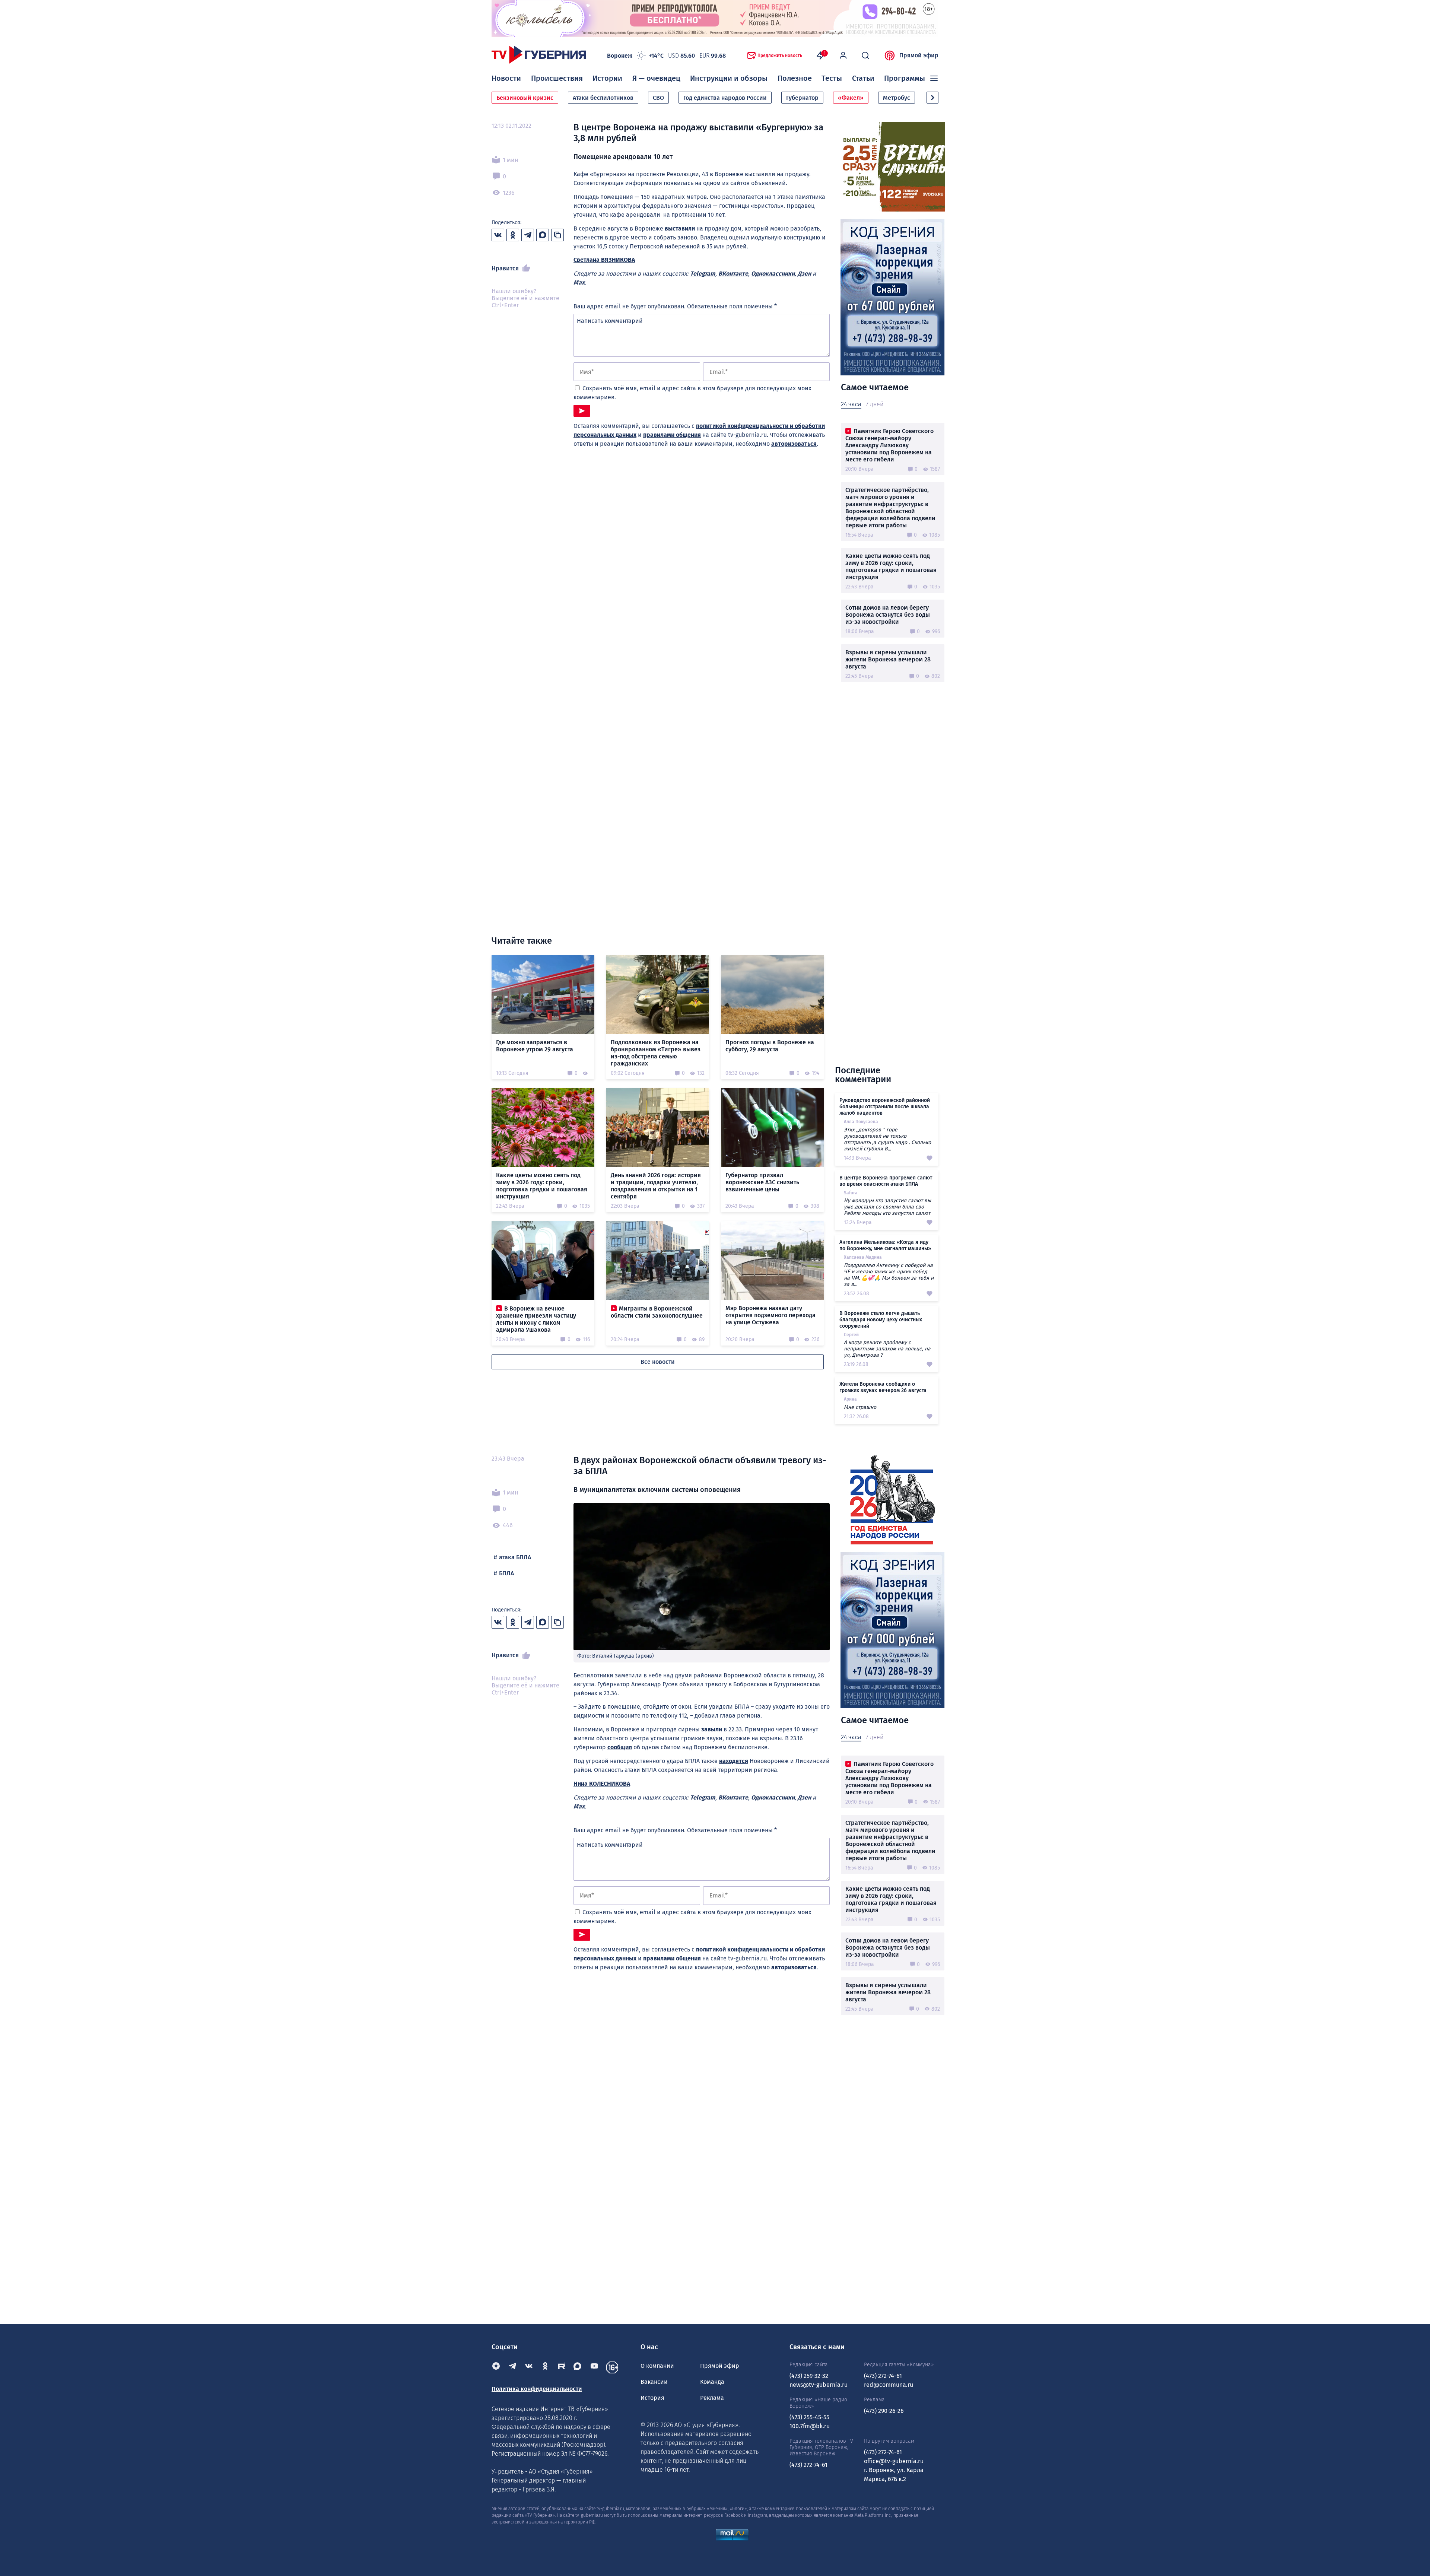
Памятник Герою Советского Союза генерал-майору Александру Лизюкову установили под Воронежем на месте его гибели (889, 445)
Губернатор (802, 98)
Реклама (712, 2398)
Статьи (863, 78)
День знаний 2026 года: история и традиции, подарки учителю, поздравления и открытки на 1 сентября (656, 1186)
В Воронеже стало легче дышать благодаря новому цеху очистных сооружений (881, 1320)
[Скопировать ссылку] (557, 235)
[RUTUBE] (562, 2367)
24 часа (851, 404)
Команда (712, 2382)
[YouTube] (594, 2367)
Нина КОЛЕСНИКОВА (602, 1784)
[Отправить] (582, 411)
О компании (657, 2366)
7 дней (875, 404)
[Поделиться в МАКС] (543, 235)
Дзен (804, 274)
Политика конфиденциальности (537, 2389)
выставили (680, 228)
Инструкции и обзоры (729, 78)
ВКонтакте (733, 274)
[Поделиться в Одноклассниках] (513, 235)
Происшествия (557, 78)
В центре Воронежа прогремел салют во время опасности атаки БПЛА (886, 1181)
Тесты (832, 78)
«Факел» (851, 98)
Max (579, 282)
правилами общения (672, 435)
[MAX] (578, 2367)
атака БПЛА (515, 1557)
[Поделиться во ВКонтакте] (498, 235)
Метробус (897, 98)
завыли (712, 1729)
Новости (506, 78)
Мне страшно (860, 1407)
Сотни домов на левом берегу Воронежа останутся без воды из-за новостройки (888, 615)
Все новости (658, 1362)
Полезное (795, 78)
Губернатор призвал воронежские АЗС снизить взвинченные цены (762, 1182)
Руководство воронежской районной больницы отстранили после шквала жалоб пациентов (885, 1107)
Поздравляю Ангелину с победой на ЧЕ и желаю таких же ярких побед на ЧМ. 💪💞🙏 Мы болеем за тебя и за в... (889, 1275)
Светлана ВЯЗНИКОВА (604, 260)
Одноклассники (773, 274)
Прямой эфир (919, 55)
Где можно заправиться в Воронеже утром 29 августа (535, 1046)
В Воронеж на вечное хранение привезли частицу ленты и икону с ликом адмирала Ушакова (536, 1319)
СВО (658, 98)
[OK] (545, 2367)
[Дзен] (496, 2367)
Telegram (703, 274)
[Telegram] (512, 2367)
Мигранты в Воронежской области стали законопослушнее (657, 1312)
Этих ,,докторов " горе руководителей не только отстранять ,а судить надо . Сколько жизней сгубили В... (887, 1139)
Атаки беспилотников (603, 98)
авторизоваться (794, 444)
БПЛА (506, 1573)
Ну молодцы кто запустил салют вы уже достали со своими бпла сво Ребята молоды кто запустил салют (887, 1207)
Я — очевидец (656, 78)
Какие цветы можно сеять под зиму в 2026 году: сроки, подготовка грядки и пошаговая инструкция (891, 566)
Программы (905, 78)
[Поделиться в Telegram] (528, 235)
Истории (607, 78)
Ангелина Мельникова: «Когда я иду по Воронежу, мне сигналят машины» (885, 1245)
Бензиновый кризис (525, 98)
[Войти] (843, 55)
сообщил (620, 1747)
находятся (734, 1761)
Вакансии (654, 2382)
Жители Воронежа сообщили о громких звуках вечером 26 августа (883, 1387)
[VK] (529, 2367)
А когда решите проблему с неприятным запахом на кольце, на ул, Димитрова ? (887, 1349)
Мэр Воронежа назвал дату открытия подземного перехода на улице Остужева (770, 1315)
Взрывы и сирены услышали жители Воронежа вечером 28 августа (888, 659)
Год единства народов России (725, 98)
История (652, 2398)
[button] (932, 98)
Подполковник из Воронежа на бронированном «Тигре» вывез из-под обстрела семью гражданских (656, 1053)
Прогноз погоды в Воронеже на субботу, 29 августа (770, 1046)
